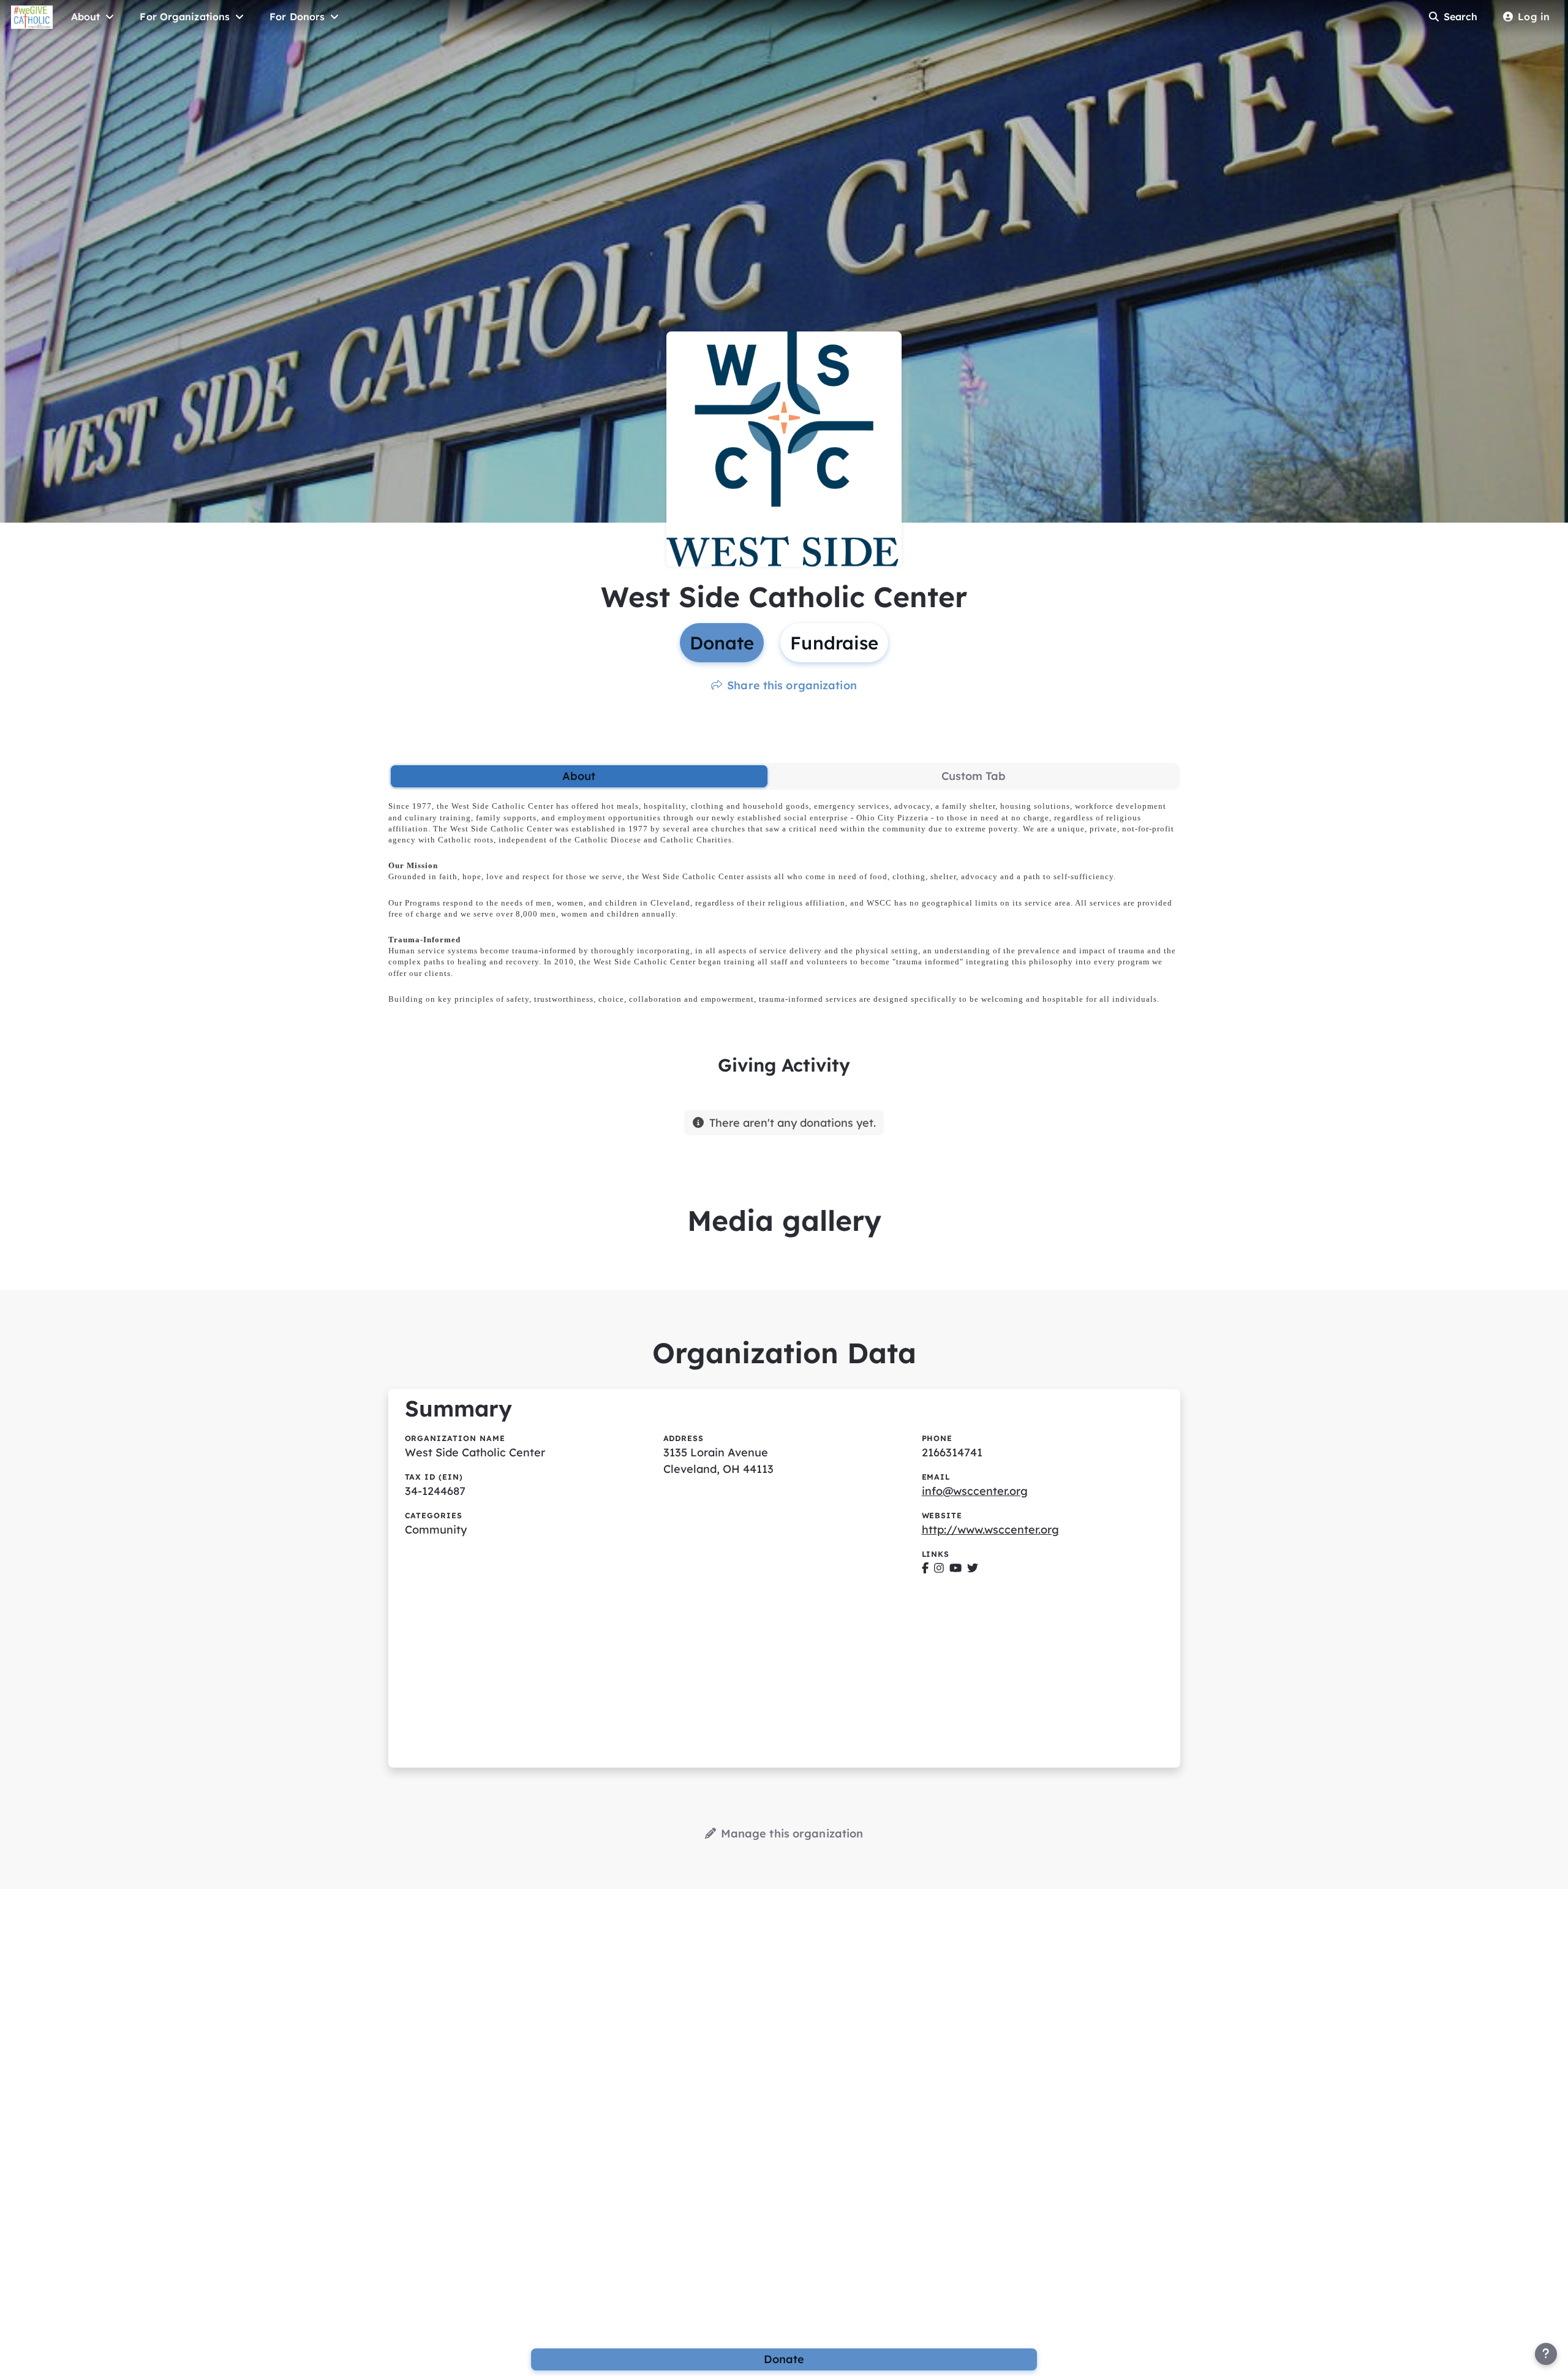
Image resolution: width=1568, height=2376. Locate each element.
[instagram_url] (939, 1568)
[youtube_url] (956, 1568)
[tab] (579, 776)
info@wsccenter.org (975, 1491)
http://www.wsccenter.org (990, 1530)
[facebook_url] (925, 1568)
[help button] (1546, 2354)
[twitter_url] (973, 1568)
